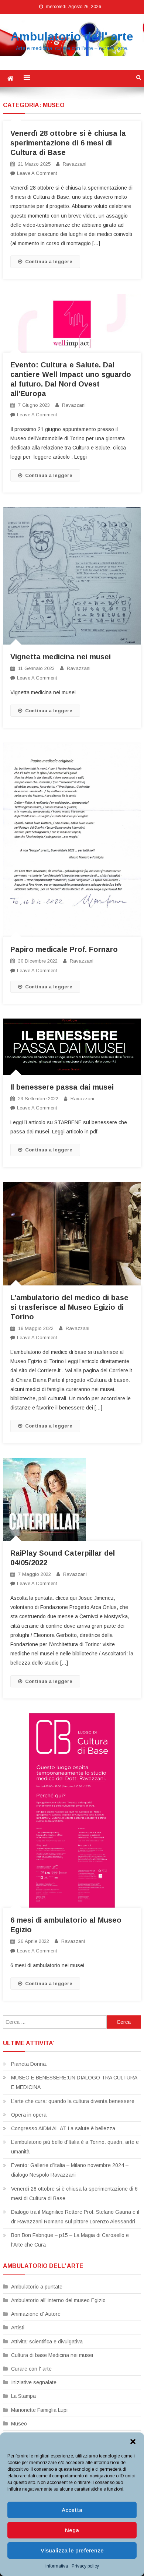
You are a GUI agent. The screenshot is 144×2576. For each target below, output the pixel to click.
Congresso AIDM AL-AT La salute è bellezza (63, 2128)
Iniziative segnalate (34, 2382)
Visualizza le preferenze (72, 2550)
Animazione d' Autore (36, 2314)
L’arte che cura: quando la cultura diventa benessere (73, 2101)
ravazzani (75, 164)
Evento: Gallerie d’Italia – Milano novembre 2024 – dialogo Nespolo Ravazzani (70, 2170)
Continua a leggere (49, 262)
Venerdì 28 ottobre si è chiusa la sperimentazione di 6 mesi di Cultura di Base (68, 143)
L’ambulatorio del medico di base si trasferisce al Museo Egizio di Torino (69, 1307)
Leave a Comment (37, 173)
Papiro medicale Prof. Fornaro (64, 949)
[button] (133, 2442)
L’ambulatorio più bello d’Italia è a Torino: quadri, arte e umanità (75, 2147)
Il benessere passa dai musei (62, 1087)
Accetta (72, 2510)
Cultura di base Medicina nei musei (52, 2355)
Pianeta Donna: (29, 2064)
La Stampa (23, 2396)
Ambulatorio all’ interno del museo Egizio (58, 2300)
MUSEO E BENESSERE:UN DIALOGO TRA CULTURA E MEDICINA (74, 2082)
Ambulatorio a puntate (37, 2287)
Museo (19, 2424)
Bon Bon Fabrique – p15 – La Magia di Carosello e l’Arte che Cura (70, 2240)
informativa (57, 2566)
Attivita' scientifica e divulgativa (47, 2342)
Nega (72, 2530)
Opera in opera (29, 2115)
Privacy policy (85, 2566)
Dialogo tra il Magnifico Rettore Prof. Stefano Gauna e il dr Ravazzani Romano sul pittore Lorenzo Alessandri (75, 2217)
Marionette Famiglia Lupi (39, 2410)
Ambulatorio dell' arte (72, 36)
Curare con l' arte (31, 2369)
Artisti (18, 2328)
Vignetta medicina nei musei (61, 657)
